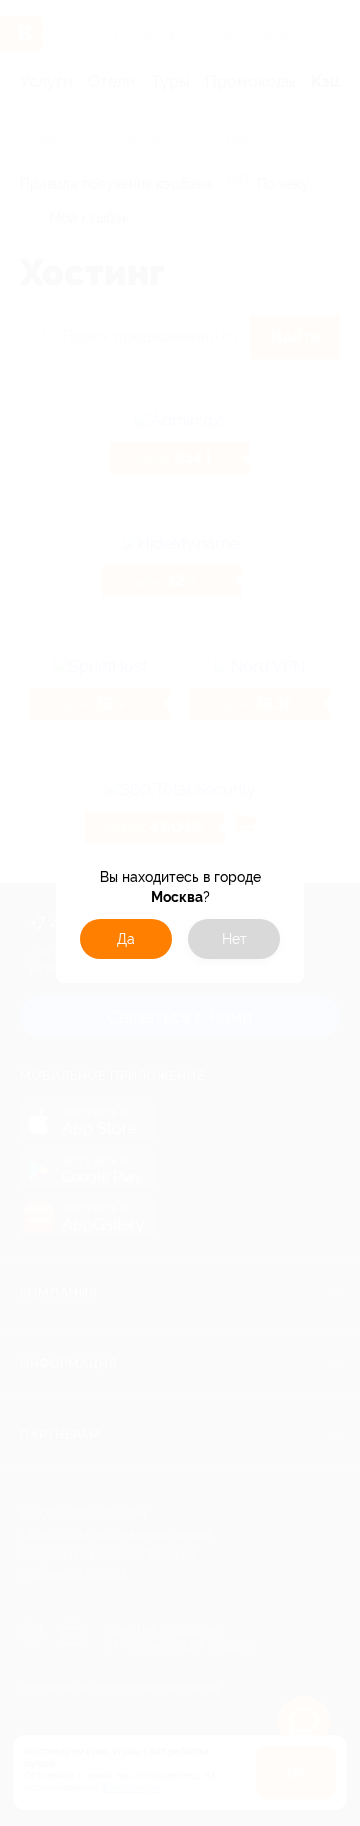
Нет (234, 939)
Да (126, 939)
